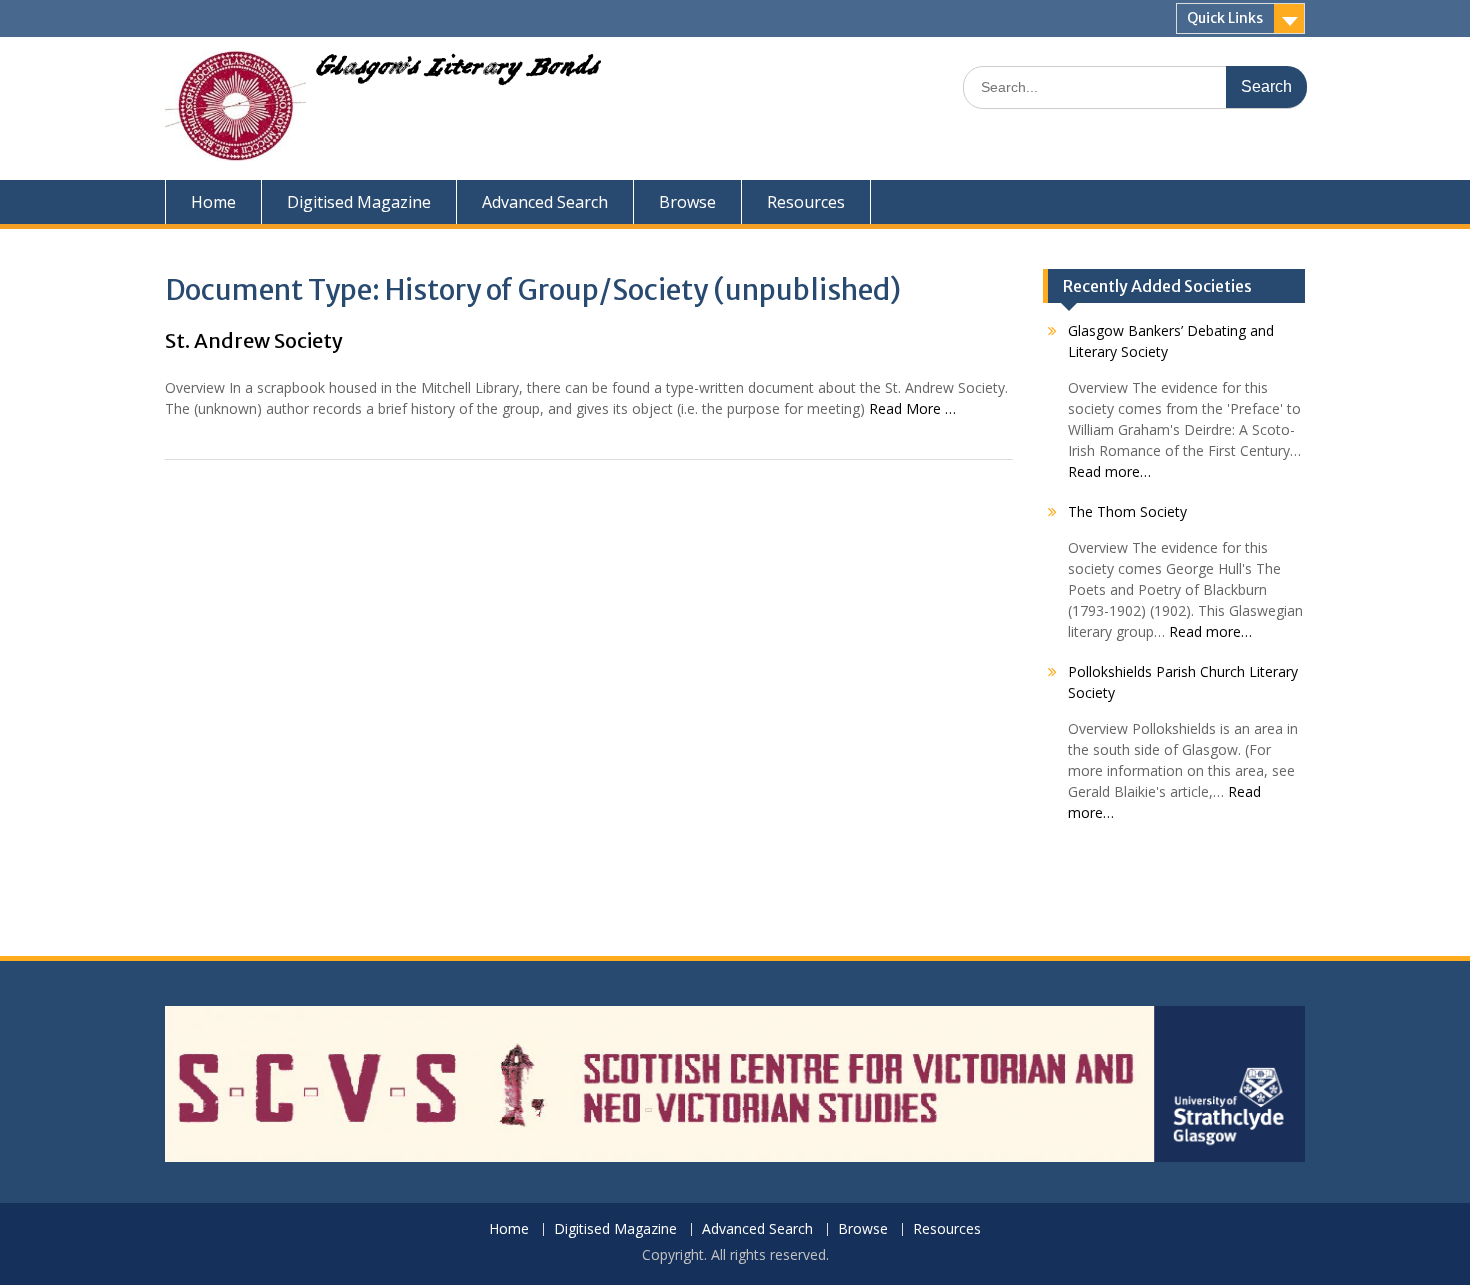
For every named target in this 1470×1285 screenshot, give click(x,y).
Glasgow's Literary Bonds (457, 72)
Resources (806, 202)
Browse (687, 202)
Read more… (1109, 471)
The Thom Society (1127, 511)
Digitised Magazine (359, 202)
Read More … (912, 408)
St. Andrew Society (254, 340)
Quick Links (1225, 18)
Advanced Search (545, 202)
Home (213, 202)
